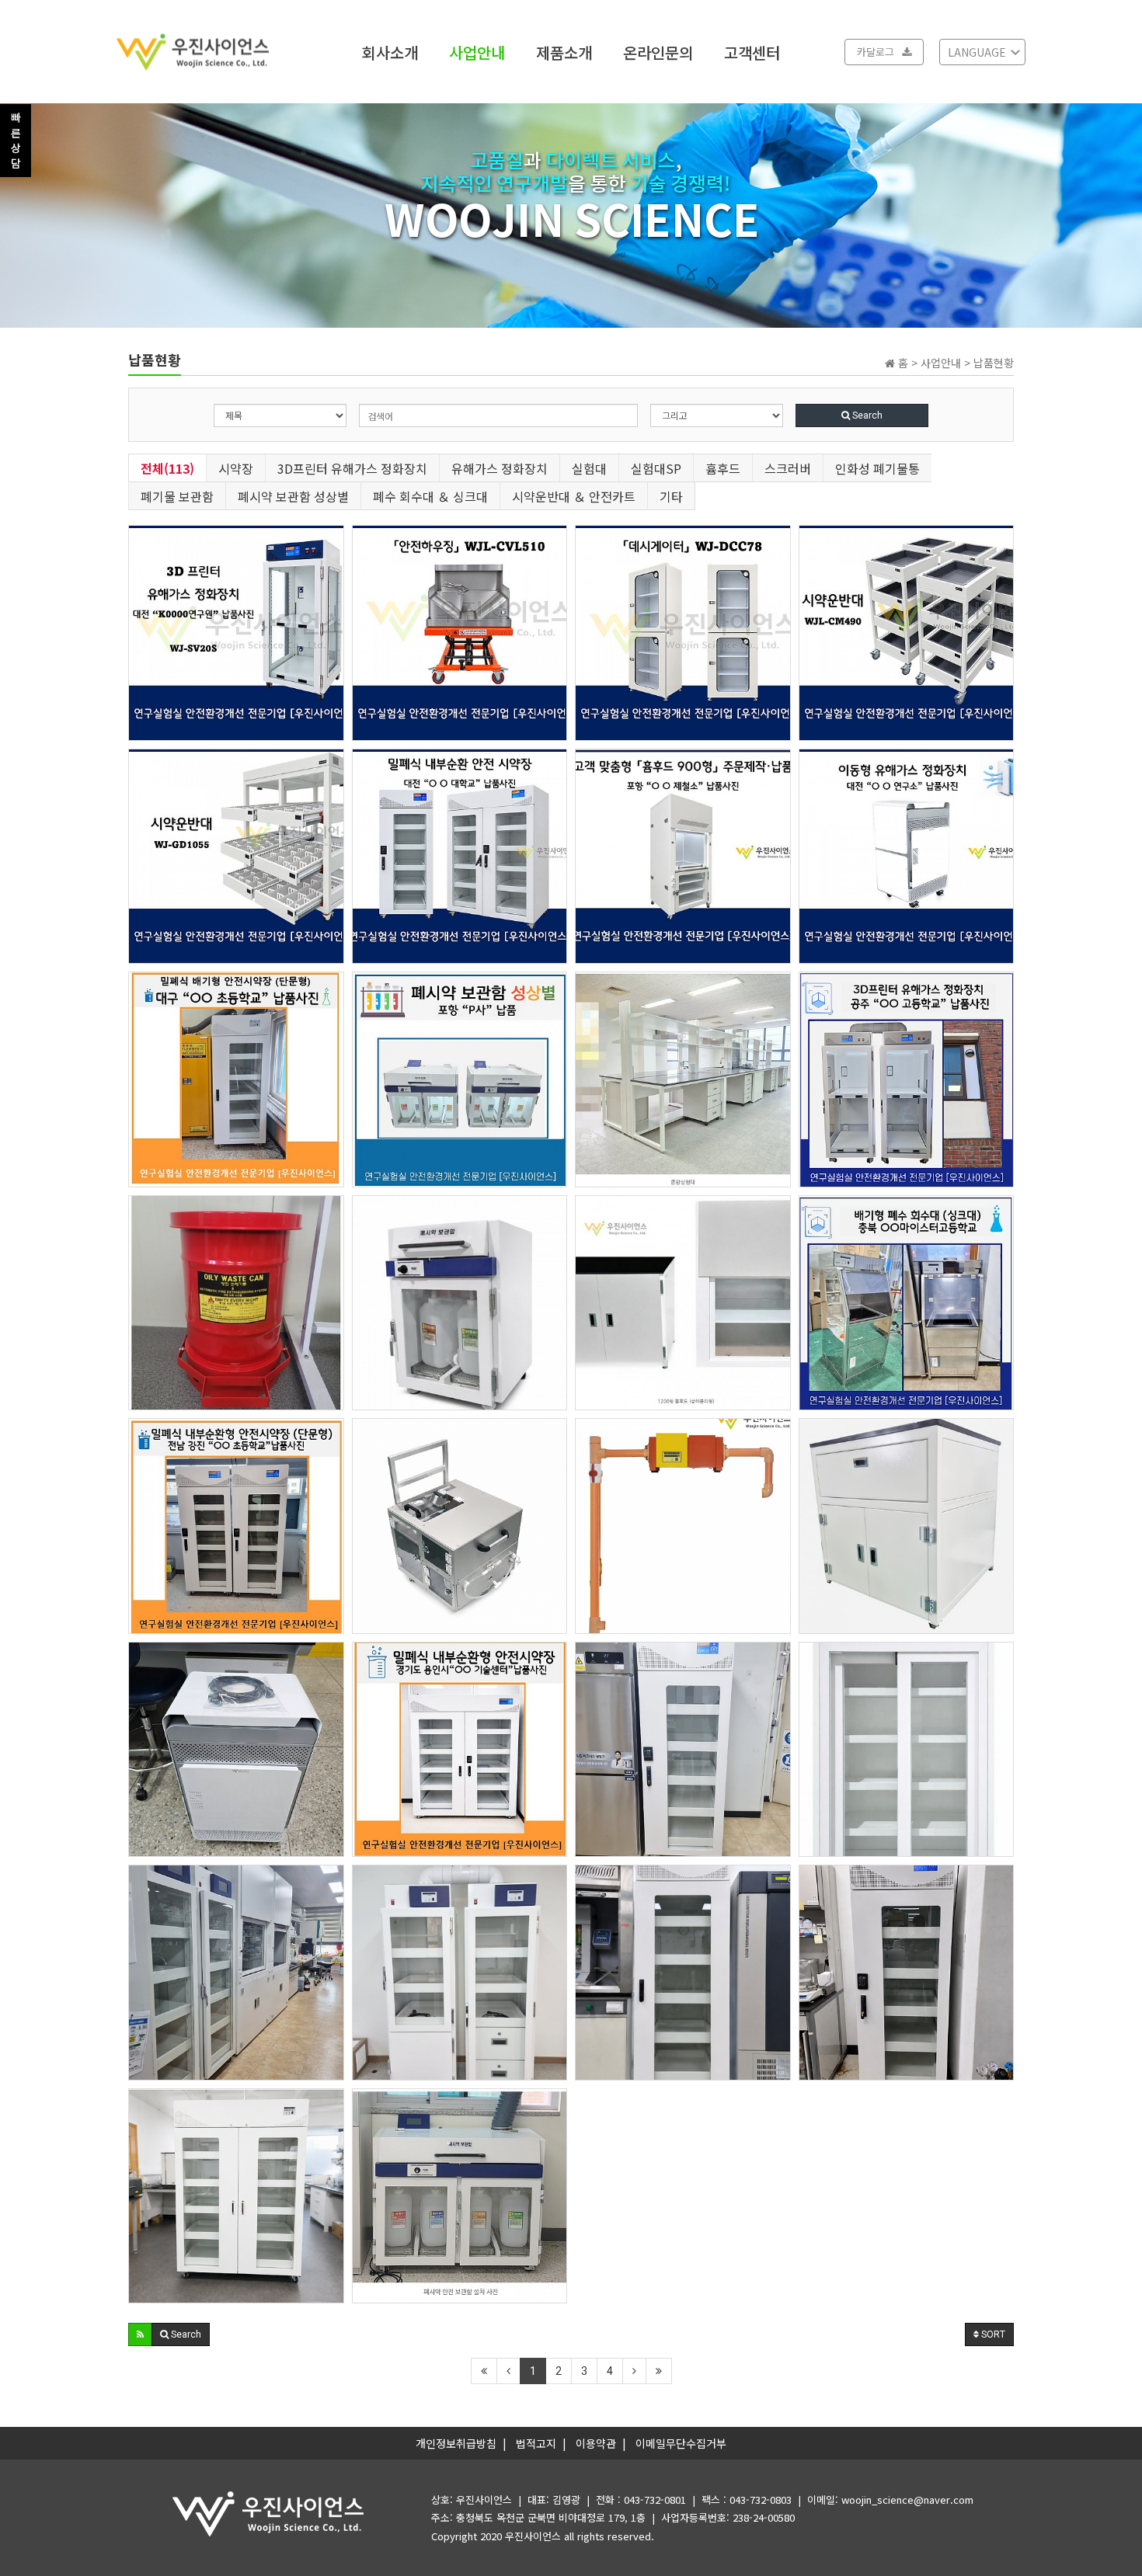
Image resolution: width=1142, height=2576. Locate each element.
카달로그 (876, 52)
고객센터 (752, 52)
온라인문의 (658, 52)
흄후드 (723, 468)
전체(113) (167, 468)
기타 (671, 496)
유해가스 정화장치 (500, 468)
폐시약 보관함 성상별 (293, 496)
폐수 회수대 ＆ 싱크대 (430, 496)
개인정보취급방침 (456, 2443)
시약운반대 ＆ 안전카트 (574, 496)
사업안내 (477, 52)
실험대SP (656, 468)
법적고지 (536, 2443)
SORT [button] (992, 2334)
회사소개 (390, 52)
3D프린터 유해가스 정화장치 (352, 468)
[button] (140, 2334)
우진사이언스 (533, 2536)
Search (866, 415)
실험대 (589, 468)
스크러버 (788, 468)
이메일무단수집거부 (681, 2443)
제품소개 (564, 52)
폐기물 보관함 (177, 496)
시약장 (236, 468)
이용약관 (596, 2443)
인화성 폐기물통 (877, 468)
